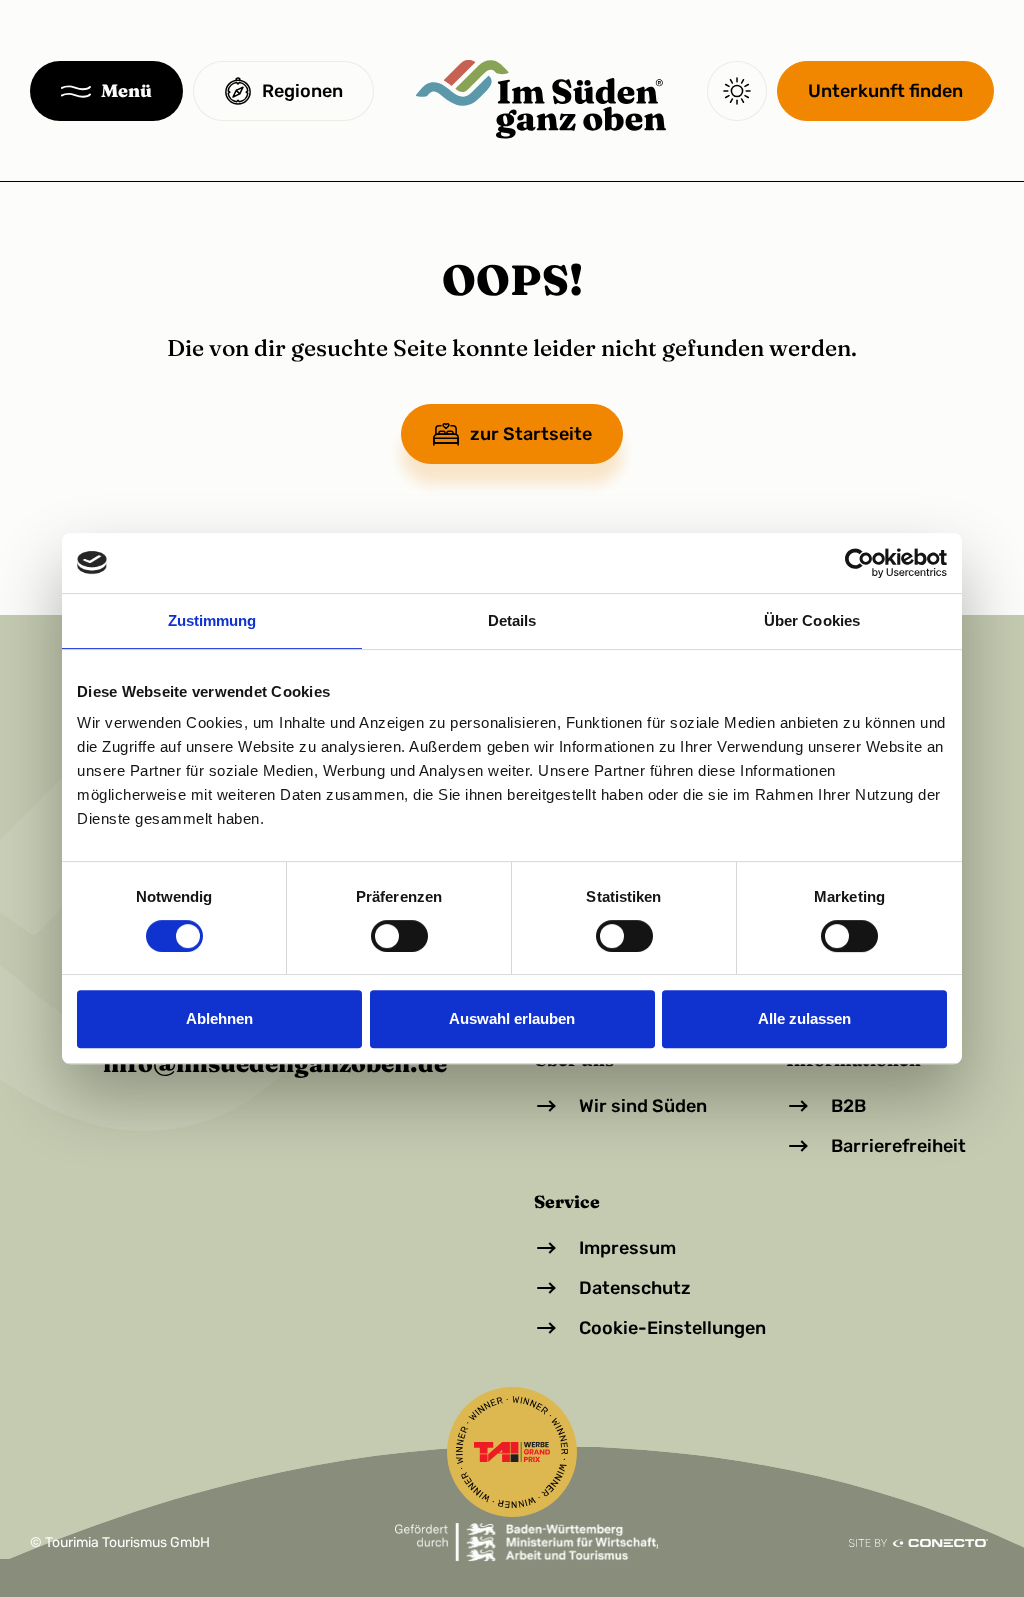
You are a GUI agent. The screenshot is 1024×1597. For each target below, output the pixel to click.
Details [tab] (512, 620)
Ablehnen (219, 1018)
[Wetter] (737, 91)
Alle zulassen (804, 1018)
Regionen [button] (302, 91)
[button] (106, 91)
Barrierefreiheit (898, 1146)
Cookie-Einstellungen (672, 1328)
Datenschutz (635, 1288)
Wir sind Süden (643, 1106)
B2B (848, 1106)
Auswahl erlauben (512, 1018)
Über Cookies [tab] (812, 620)
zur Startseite (531, 434)
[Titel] (541, 91)
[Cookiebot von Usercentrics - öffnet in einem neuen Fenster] (859, 563)
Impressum (627, 1248)
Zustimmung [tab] (212, 620)
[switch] (399, 936)
